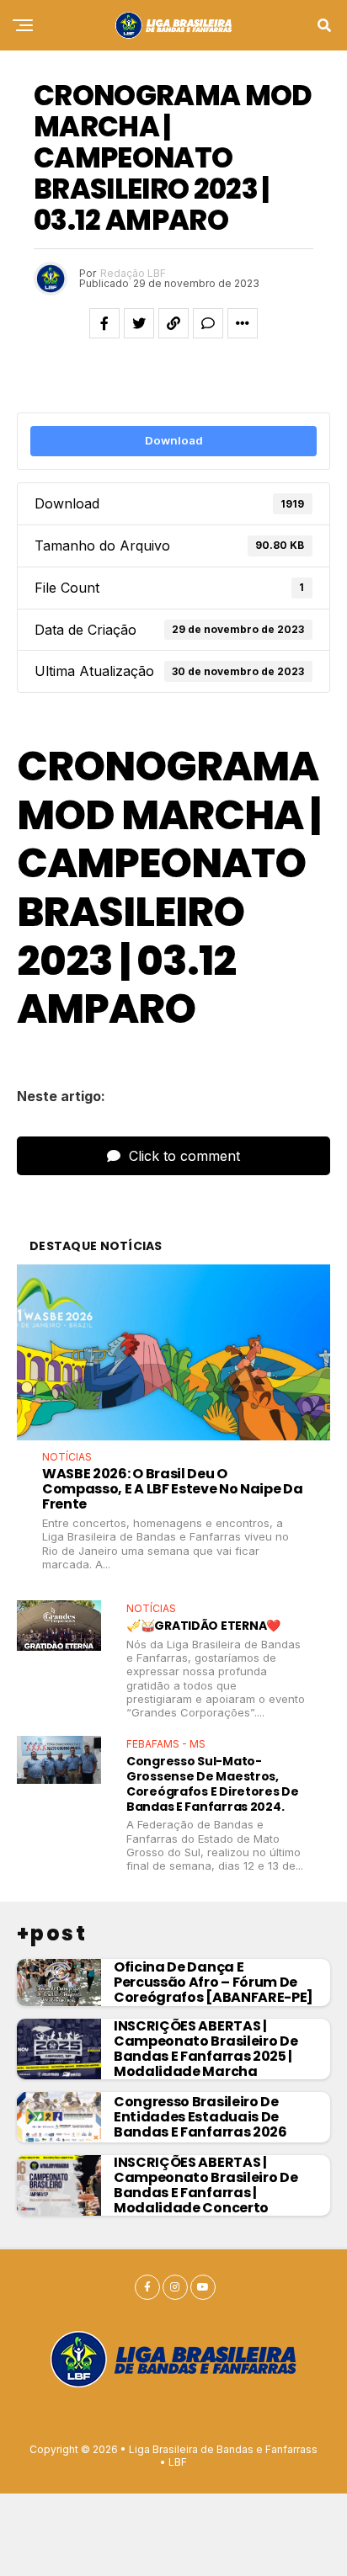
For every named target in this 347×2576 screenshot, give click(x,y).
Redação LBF (133, 273)
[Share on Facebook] (104, 323)
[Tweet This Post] (139, 323)
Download (174, 440)
